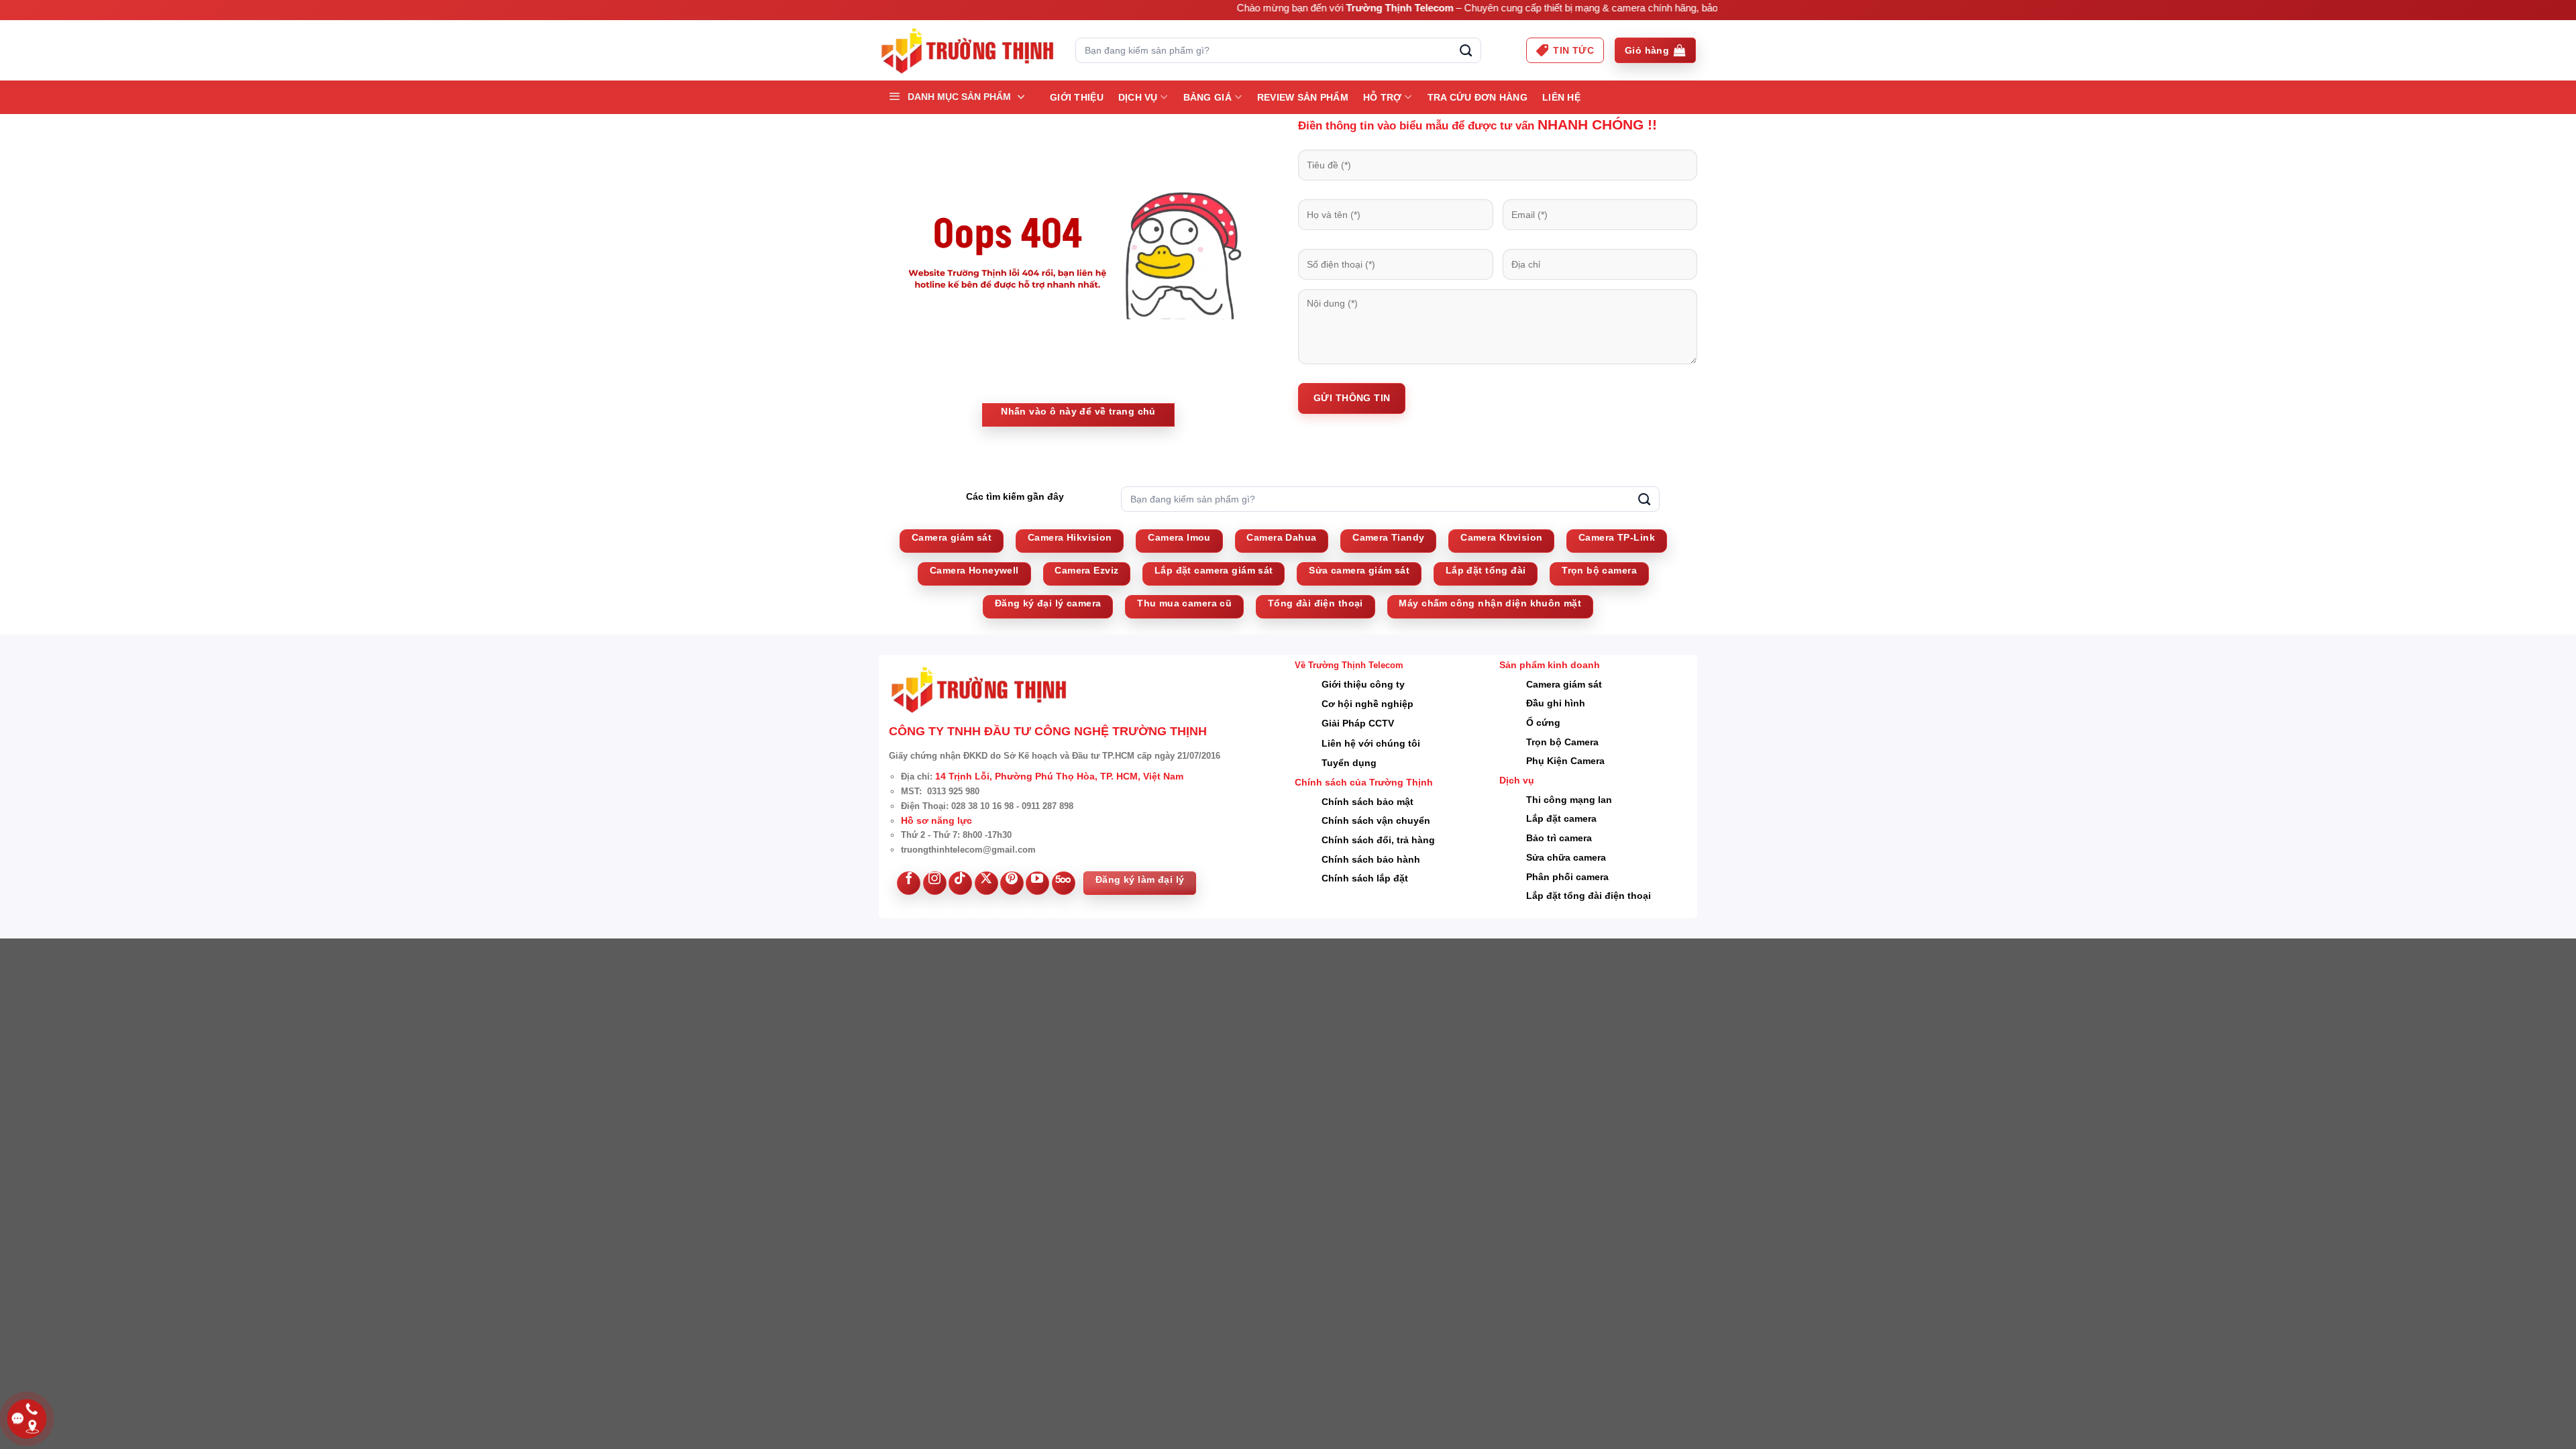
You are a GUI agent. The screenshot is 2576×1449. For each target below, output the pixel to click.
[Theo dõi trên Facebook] (909, 883)
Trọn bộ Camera (1562, 742)
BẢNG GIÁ (1207, 97)
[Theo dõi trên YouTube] (1037, 883)
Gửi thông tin (1352, 398)
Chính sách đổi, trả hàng (1378, 840)
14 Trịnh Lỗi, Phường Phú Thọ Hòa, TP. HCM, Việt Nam (1059, 776)
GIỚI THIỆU (1077, 97)
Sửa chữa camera (1566, 857)
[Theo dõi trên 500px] (1064, 883)
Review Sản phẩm (1303, 97)
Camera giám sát (1564, 684)
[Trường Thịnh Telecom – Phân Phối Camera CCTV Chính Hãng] (967, 51)
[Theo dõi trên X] (986, 883)
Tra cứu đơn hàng (1478, 97)
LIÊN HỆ (1561, 97)
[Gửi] (1466, 50)
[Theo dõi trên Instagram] (935, 883)
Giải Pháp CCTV (1358, 723)
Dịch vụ (1138, 97)
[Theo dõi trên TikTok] (960, 883)
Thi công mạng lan (1569, 800)
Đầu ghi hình (1556, 703)
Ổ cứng (1543, 722)
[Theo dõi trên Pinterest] (1012, 883)
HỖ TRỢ (1383, 97)
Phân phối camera (1567, 877)
